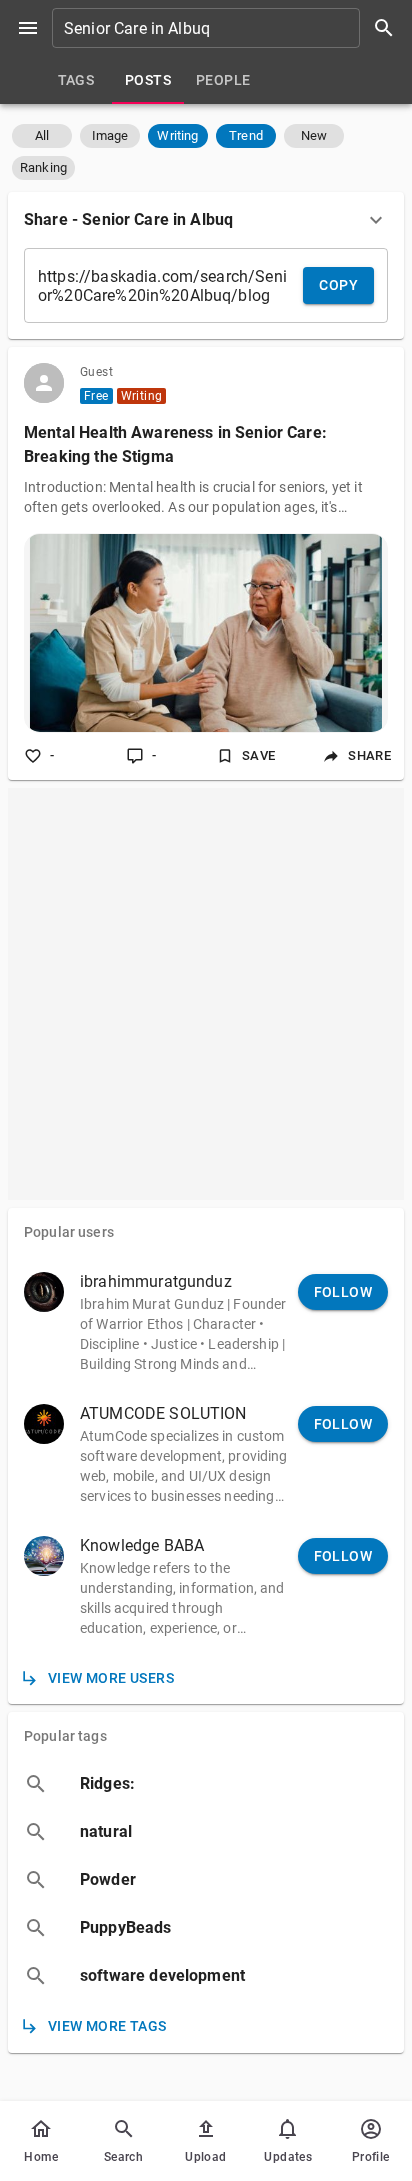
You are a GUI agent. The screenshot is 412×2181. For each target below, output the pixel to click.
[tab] (76, 80)
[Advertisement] (206, 994)
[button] (42, 136)
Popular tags (65, 1736)
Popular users (69, 1232)
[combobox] (230, 28)
